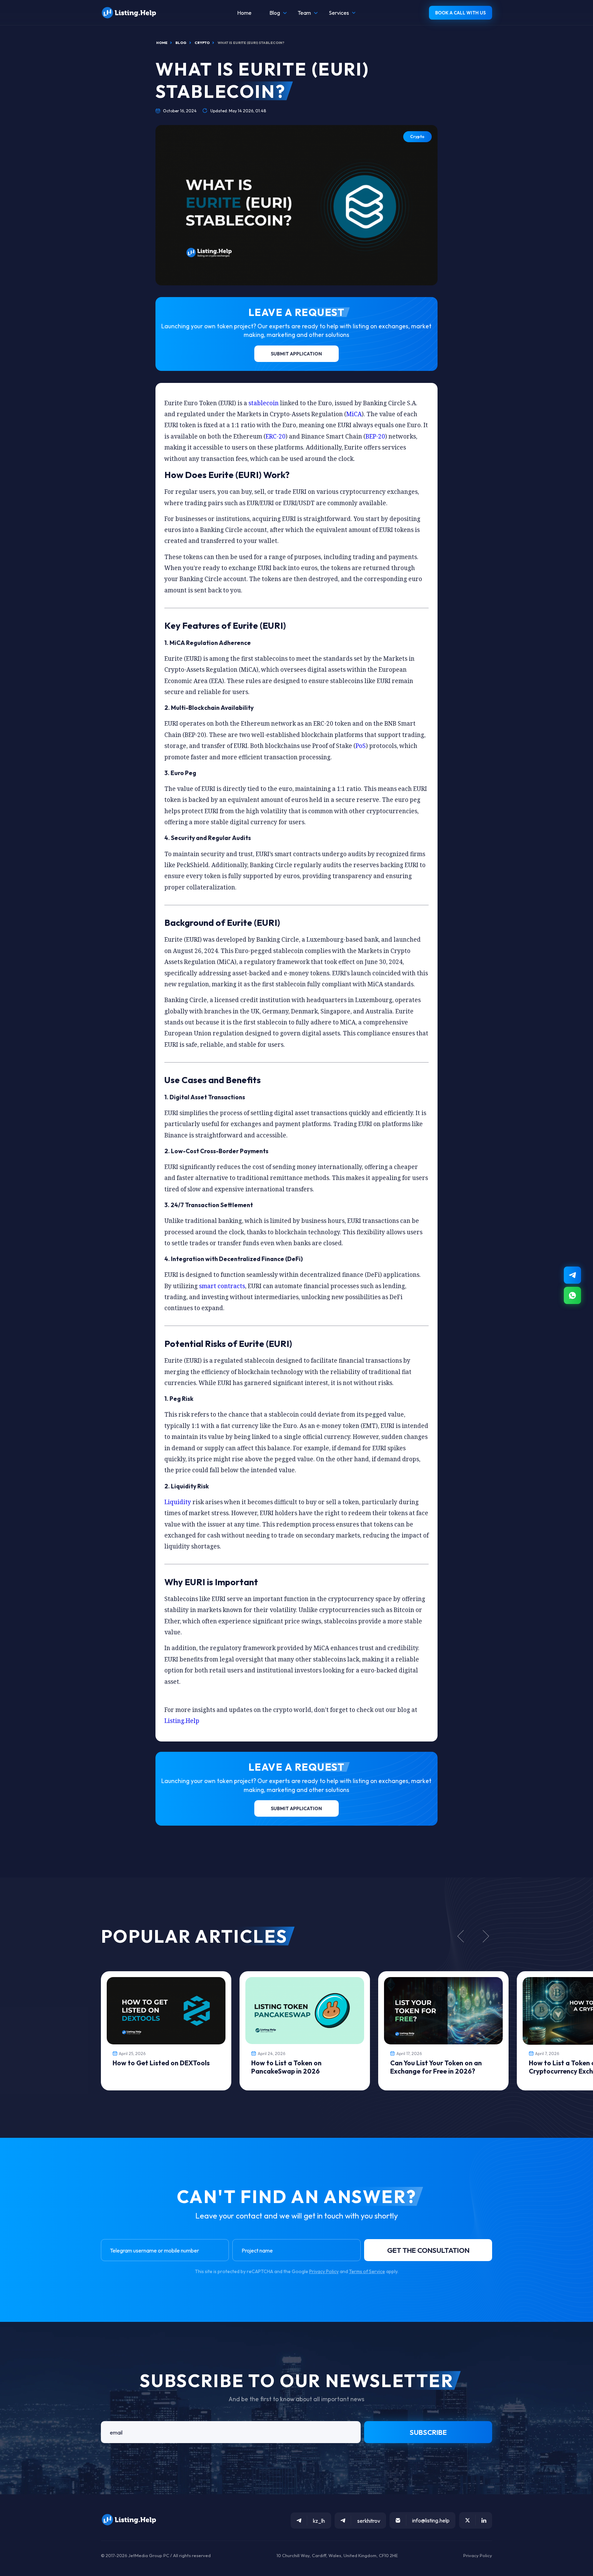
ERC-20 (276, 436)
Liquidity (178, 1502)
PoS (361, 746)
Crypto (417, 137)
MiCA (354, 414)
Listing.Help (182, 1721)
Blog (275, 13)
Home (244, 13)
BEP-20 (375, 436)
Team (304, 13)
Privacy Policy (324, 2271)
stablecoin (264, 403)
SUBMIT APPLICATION (296, 354)
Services (339, 13)
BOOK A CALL (461, 13)
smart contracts (222, 1286)
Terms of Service (367, 2271)
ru (573, 2573)
